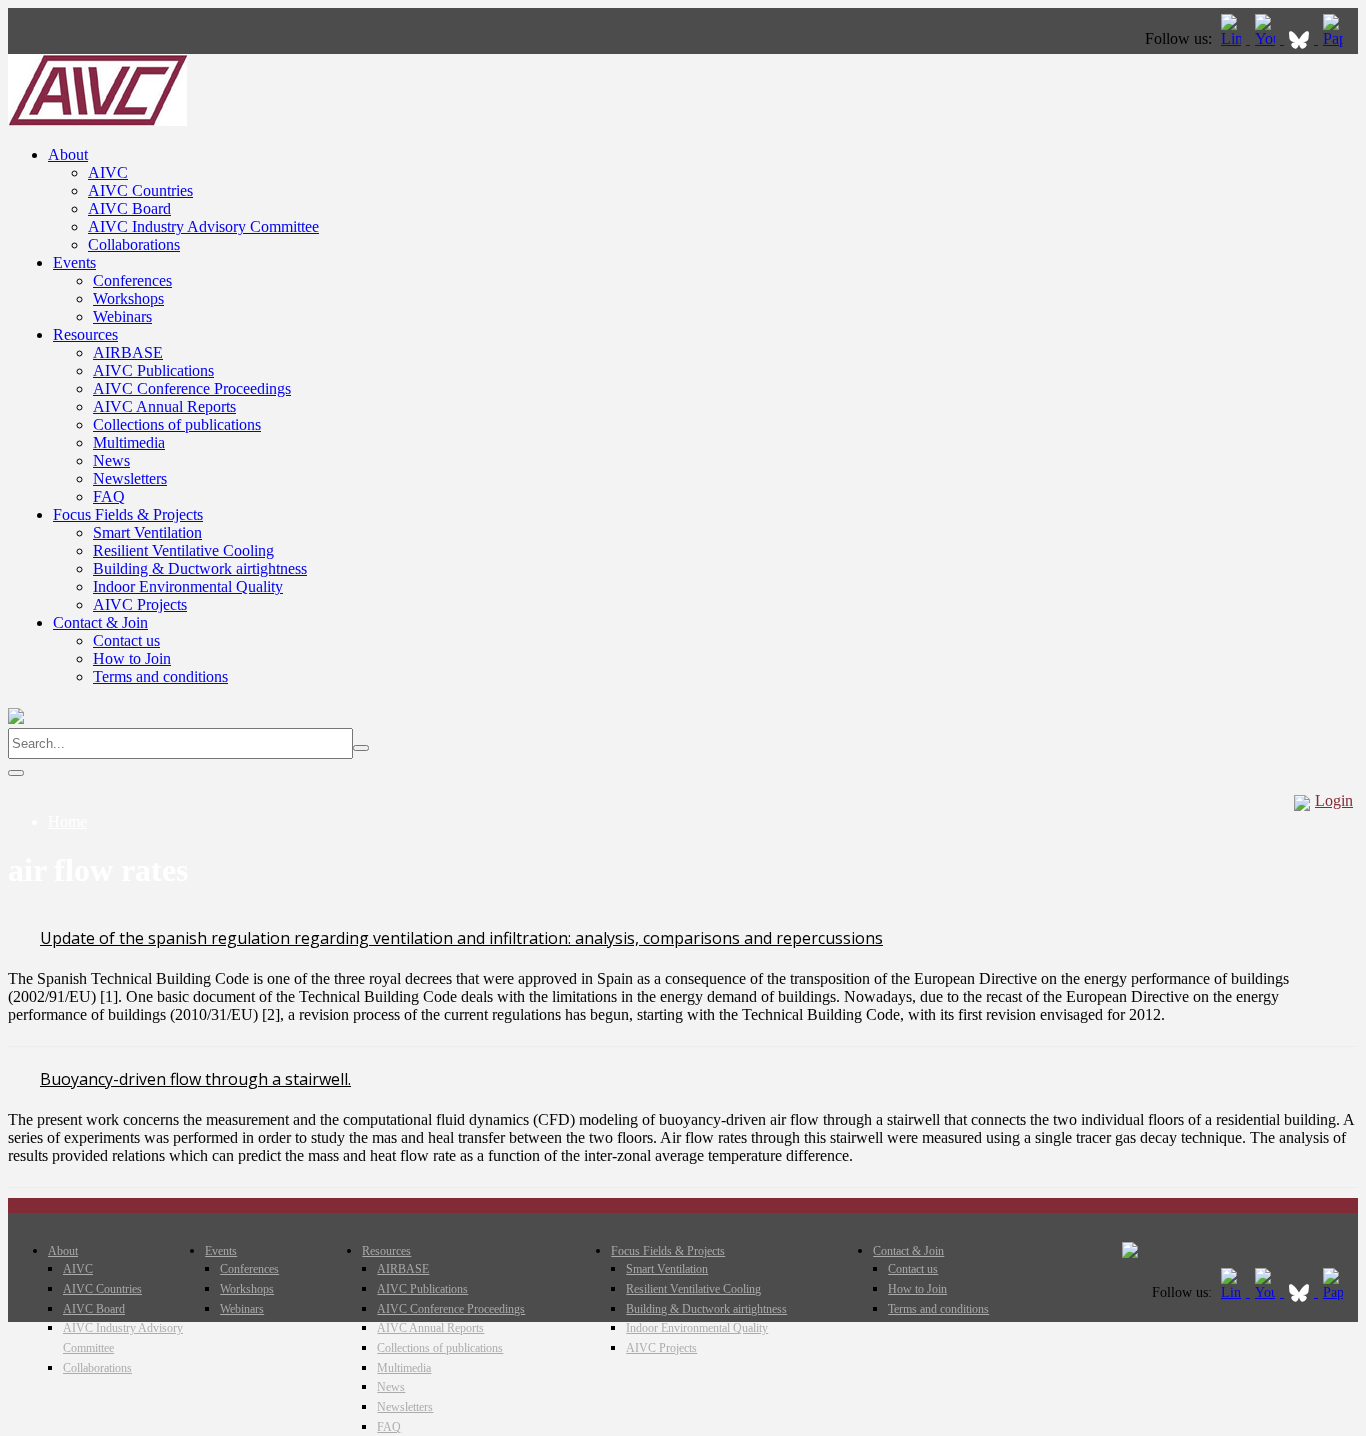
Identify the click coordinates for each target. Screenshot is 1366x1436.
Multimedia (129, 442)
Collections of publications (177, 424)
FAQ (109, 496)
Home (67, 821)
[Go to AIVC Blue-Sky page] (1301, 38)
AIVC (108, 172)
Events (74, 262)
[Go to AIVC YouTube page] (1267, 38)
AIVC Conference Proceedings (192, 388)
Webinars (122, 316)
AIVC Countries (140, 190)
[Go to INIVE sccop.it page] (1338, 38)
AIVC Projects (140, 604)
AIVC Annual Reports (164, 406)
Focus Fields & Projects (128, 514)
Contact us (126, 640)
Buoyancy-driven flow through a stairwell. (195, 1079)
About (68, 154)
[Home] (97, 120)
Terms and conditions (160, 676)
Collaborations (134, 244)
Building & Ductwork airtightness (200, 568)
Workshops (128, 298)
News (111, 460)
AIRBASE (128, 352)
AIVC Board (129, 208)
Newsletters (130, 478)
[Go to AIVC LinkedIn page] (1233, 38)
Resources (85, 334)
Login (1334, 800)
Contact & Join (100, 622)
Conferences (132, 280)
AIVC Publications (153, 370)
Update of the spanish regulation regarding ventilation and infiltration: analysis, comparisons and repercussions (461, 938)
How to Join (132, 658)
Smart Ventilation (147, 532)
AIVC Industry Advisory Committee (203, 226)
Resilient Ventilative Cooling (183, 550)
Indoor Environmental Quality (188, 586)
